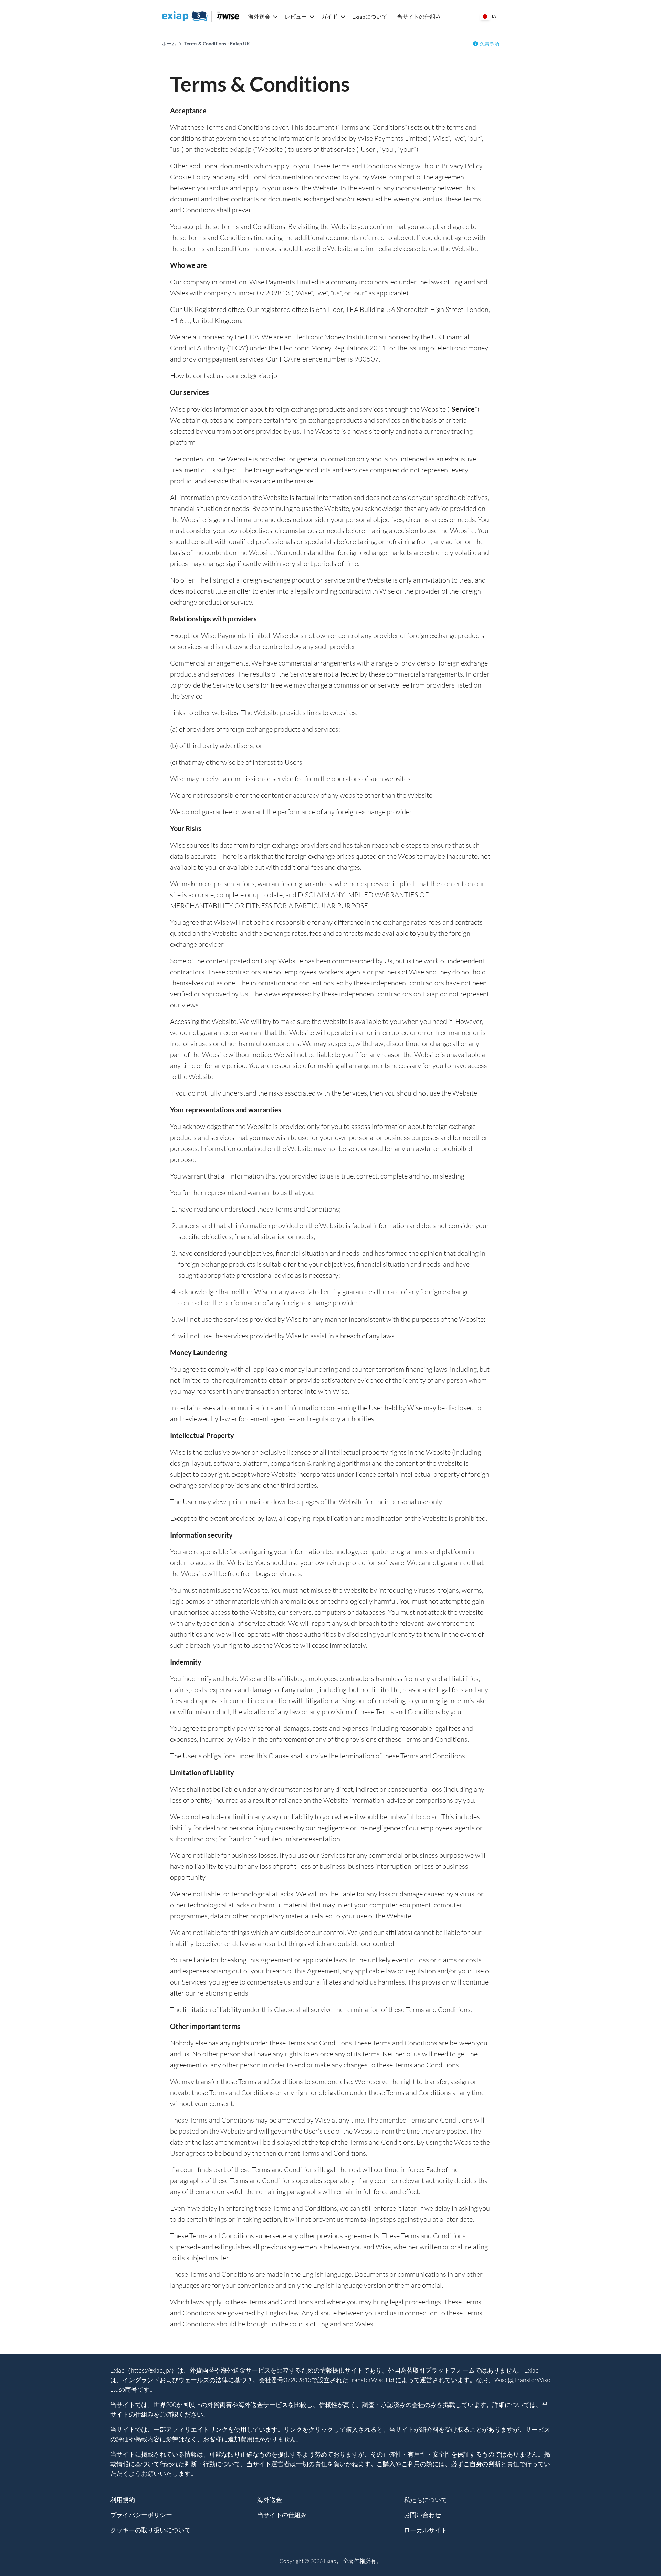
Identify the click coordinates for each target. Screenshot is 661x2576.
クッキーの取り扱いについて (150, 2530)
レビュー (296, 16)
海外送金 (259, 16)
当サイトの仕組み (419, 16)
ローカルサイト (426, 2530)
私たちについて (426, 2500)
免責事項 (490, 44)
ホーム (169, 44)
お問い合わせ (422, 2515)
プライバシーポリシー (141, 2515)
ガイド (329, 16)
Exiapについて (370, 16)
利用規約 (123, 2500)
